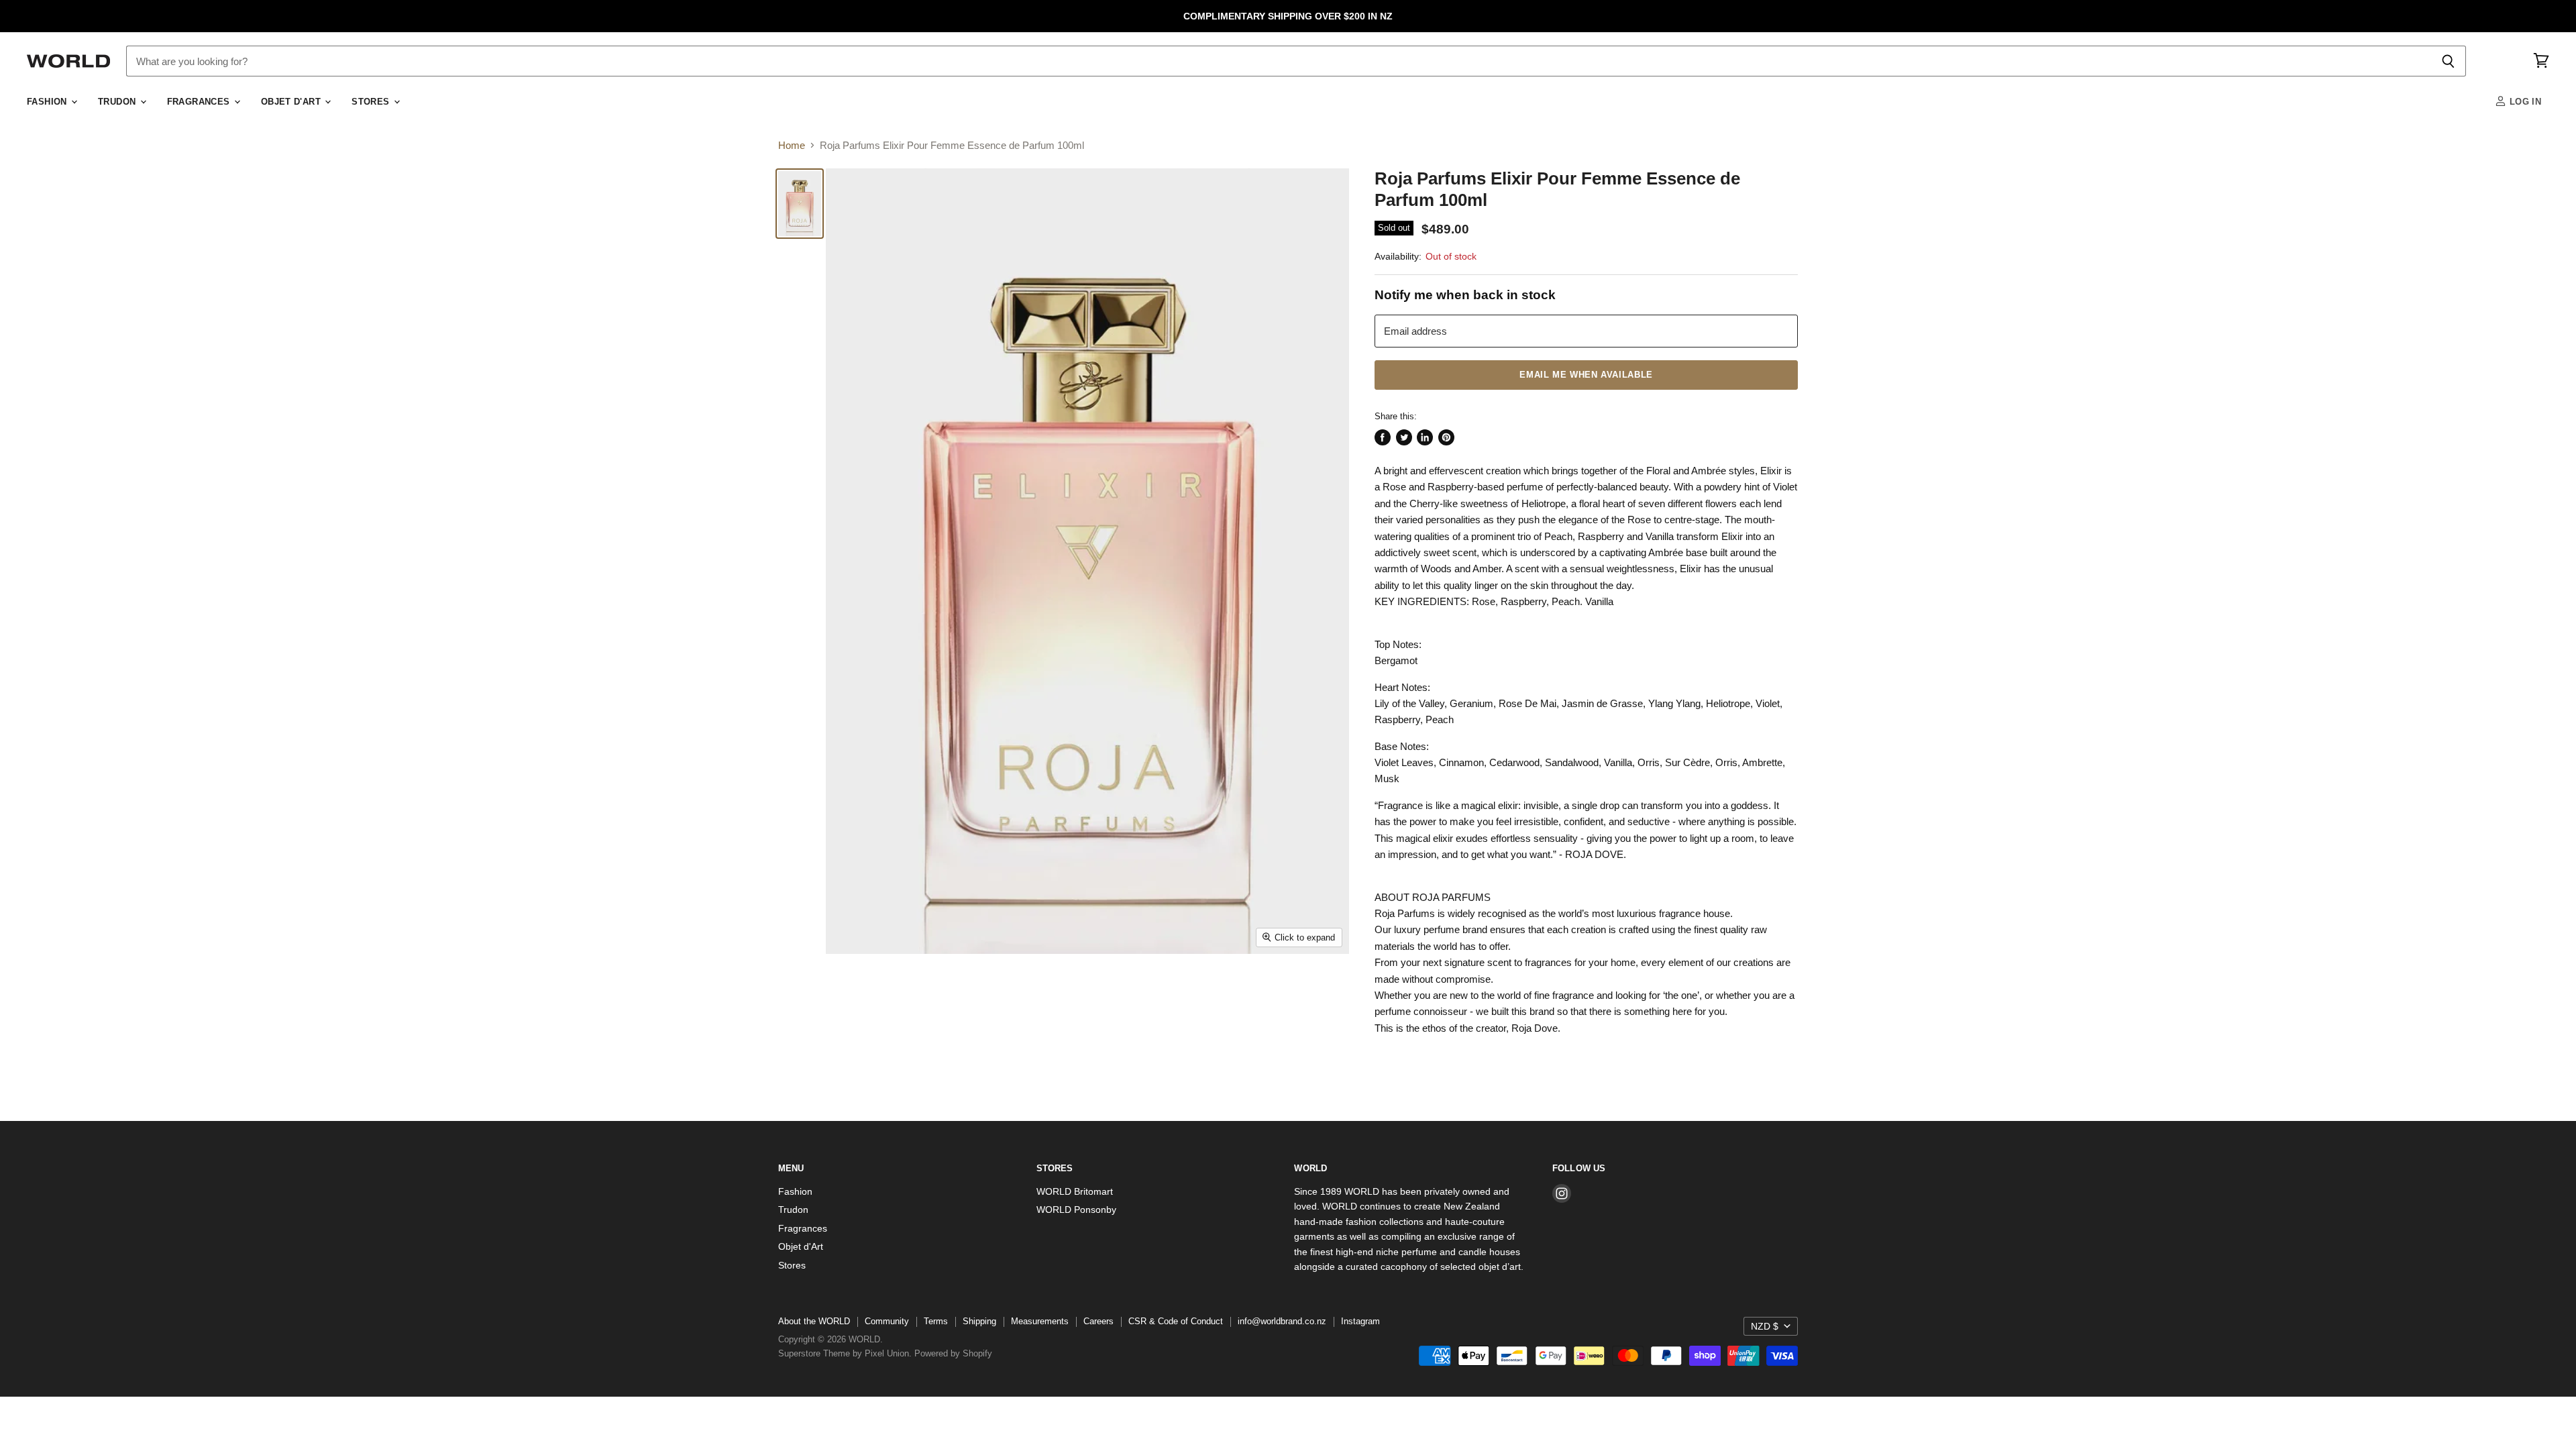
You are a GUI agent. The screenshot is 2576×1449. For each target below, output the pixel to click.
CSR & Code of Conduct (1176, 1321)
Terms (936, 1321)
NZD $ (1765, 1326)
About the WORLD (814, 1321)
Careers (1098, 1321)
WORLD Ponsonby (1076, 1210)
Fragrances (200, 102)
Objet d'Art (292, 102)
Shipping (979, 1321)
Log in (2524, 102)
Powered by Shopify (953, 1353)
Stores (372, 102)
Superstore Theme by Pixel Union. (845, 1353)
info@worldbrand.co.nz (1282, 1321)
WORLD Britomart (1075, 1191)
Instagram (1360, 1321)
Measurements (1040, 1321)
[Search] (2448, 61)
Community (887, 1321)
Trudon (118, 102)
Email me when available (1586, 375)
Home (792, 145)
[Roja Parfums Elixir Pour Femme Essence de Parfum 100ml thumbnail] (800, 204)
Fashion (48, 102)
